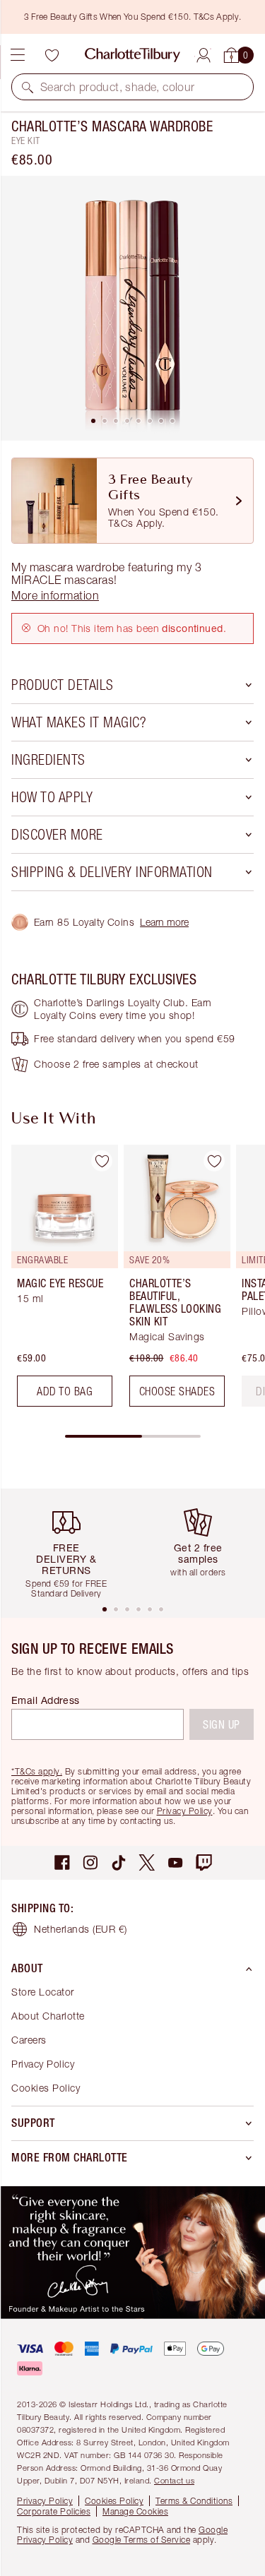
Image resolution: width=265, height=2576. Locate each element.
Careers (29, 2040)
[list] (132, 308)
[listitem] (132, 308)
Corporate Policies (54, 2511)
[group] (60, 1281)
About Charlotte (48, 2016)
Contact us (174, 2480)
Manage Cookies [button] (135, 2511)
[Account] (204, 53)
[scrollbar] (133, 1436)
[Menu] (18, 55)
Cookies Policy (46, 2088)
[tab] (93, 421)
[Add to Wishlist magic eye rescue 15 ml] (102, 1161)
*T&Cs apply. (37, 1771)
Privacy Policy (185, 1811)
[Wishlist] (52, 55)
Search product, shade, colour (118, 87)
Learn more (164, 922)
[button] (28, 87)
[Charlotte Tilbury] (132, 55)
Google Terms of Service (142, 2540)
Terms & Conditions (194, 2501)
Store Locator (43, 1992)
